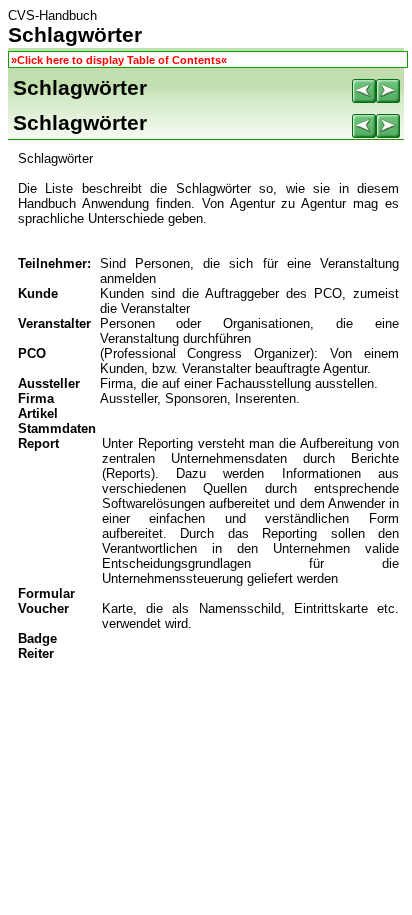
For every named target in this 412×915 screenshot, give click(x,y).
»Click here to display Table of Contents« (119, 60)
